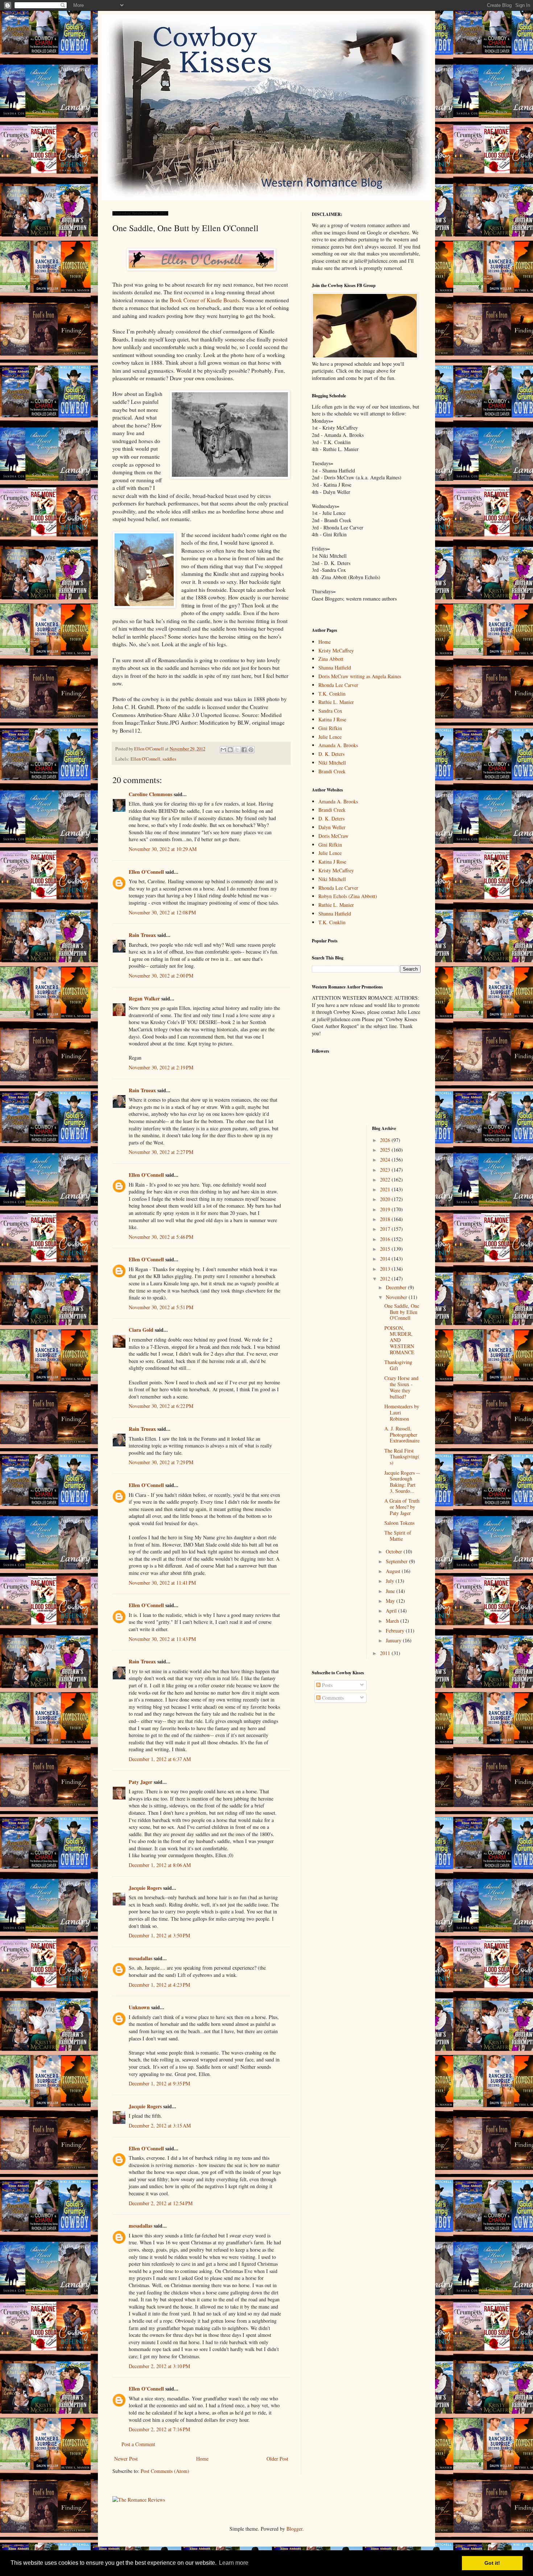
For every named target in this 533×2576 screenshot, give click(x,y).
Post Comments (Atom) (165, 2471)
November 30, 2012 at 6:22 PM (161, 1406)
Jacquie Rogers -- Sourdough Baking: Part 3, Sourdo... (402, 1482)
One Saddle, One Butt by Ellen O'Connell (402, 1312)
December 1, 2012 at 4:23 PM (159, 1985)
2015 (386, 1249)
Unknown (139, 2007)
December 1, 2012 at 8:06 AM (160, 1865)
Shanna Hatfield (335, 667)
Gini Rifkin (330, 728)
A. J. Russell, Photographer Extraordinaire (402, 1435)
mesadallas (141, 1958)
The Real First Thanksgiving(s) (402, 1457)
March (393, 1621)
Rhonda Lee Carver (338, 685)
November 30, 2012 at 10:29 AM (163, 849)
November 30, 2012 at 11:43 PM (162, 1639)
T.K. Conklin (332, 694)
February (396, 1631)
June (391, 1591)
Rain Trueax (142, 935)
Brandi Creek (332, 771)
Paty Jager (141, 1782)
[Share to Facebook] (244, 750)
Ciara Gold (141, 1330)
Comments (332, 1698)
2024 (386, 1160)
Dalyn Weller (332, 827)
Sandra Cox (330, 711)
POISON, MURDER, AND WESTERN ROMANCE (399, 1340)
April (392, 1611)
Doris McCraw (333, 836)
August (394, 1571)
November (397, 1297)
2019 (386, 1209)
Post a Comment (138, 2444)
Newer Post (126, 2459)
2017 (386, 1229)
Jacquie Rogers (145, 1888)
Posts (327, 1685)
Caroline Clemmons (150, 794)
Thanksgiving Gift (398, 1365)
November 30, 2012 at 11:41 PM (162, 1583)
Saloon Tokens (399, 1523)
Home (202, 2459)
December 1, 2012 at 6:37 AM (160, 1759)
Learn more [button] (234, 2563)
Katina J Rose (332, 719)
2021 (386, 1189)
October (395, 1551)
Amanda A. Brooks (338, 745)
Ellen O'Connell (145, 759)
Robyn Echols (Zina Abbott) (348, 896)
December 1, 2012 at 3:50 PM (159, 1935)
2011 (386, 1653)
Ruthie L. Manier (336, 702)
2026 (386, 1140)
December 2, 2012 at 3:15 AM (160, 2125)
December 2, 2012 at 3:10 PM (159, 2366)
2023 (386, 1170)
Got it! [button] (492, 2563)
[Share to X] (237, 750)
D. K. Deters (331, 754)
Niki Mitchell (332, 763)
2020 (386, 1199)
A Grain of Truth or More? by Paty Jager (402, 1507)
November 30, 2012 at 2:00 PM (161, 976)
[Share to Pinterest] (251, 750)
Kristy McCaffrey (336, 650)
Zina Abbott (331, 659)
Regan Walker (144, 998)
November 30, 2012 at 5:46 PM (161, 1237)
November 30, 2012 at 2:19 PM (161, 1067)
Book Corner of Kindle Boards (204, 300)
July (391, 1581)
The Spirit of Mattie (398, 1536)
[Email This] (223, 750)
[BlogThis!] (230, 750)
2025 (386, 1150)
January (394, 1640)
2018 (386, 1219)
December (397, 1287)
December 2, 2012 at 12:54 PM (161, 2203)
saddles (169, 759)
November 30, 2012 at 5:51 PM (161, 1307)
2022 (386, 1180)
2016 (386, 1239)
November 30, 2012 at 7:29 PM (161, 1462)
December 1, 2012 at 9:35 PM (159, 2083)
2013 (386, 1269)
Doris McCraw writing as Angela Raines (360, 676)
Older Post (277, 2459)
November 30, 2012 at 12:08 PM (162, 912)
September (397, 1561)
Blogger (294, 2529)
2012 (386, 1279)
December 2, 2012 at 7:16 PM (159, 2429)
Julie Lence (330, 737)
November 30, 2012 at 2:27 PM (161, 1152)
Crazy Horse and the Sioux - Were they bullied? (401, 1387)
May (391, 1601)
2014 (386, 1259)
